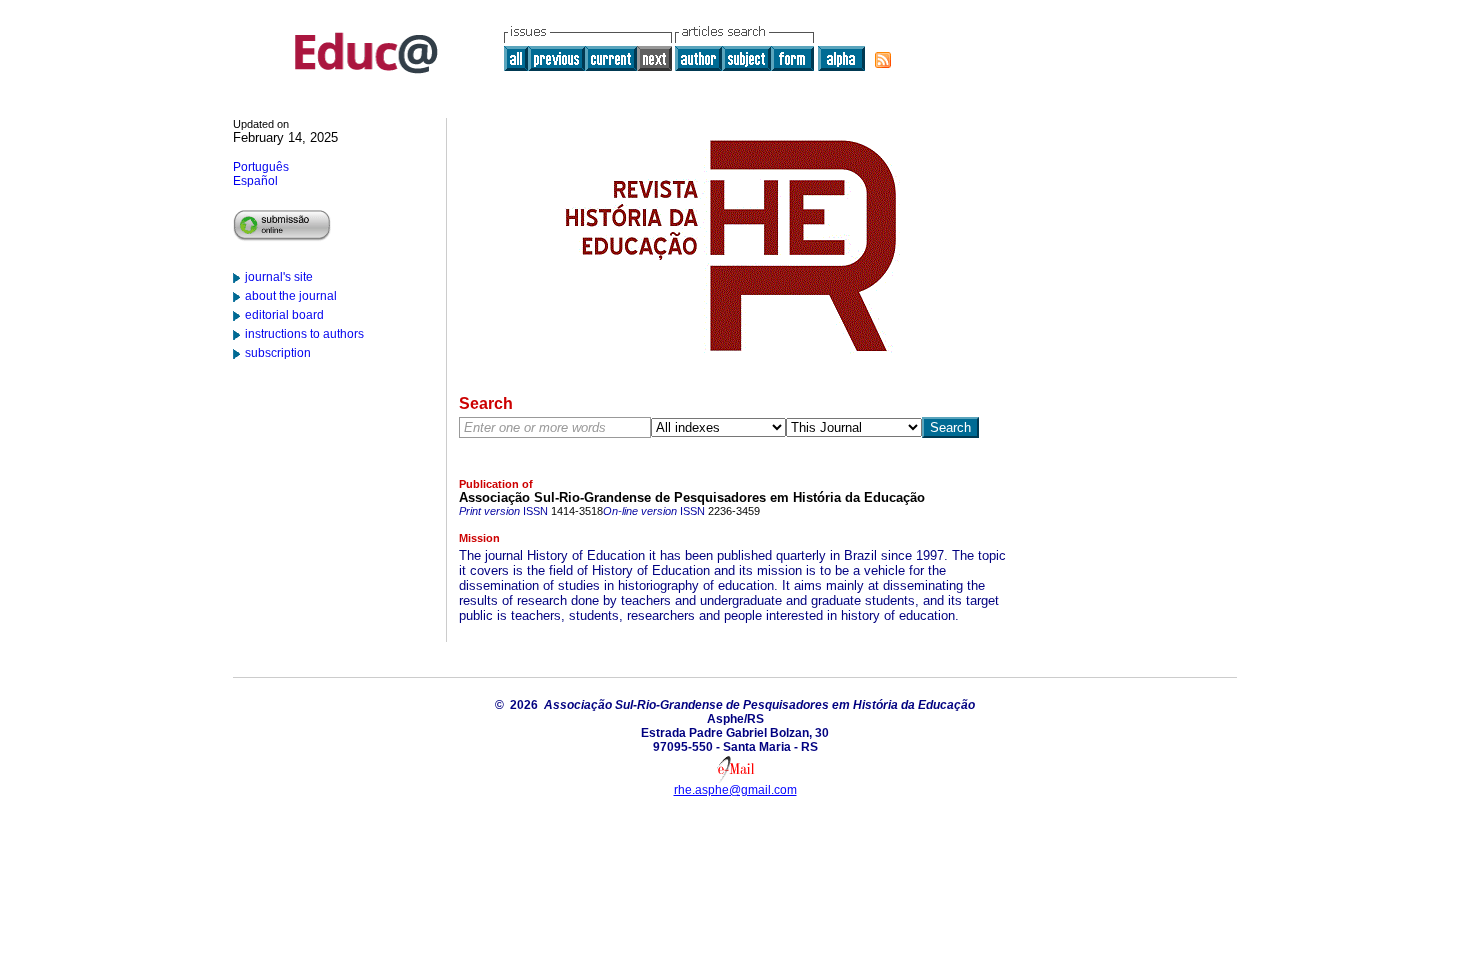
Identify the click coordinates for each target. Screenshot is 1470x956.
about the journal (291, 296)
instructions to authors (304, 334)
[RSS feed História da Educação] (883, 60)
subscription (278, 353)
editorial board (284, 315)
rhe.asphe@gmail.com (735, 790)
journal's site (279, 277)
